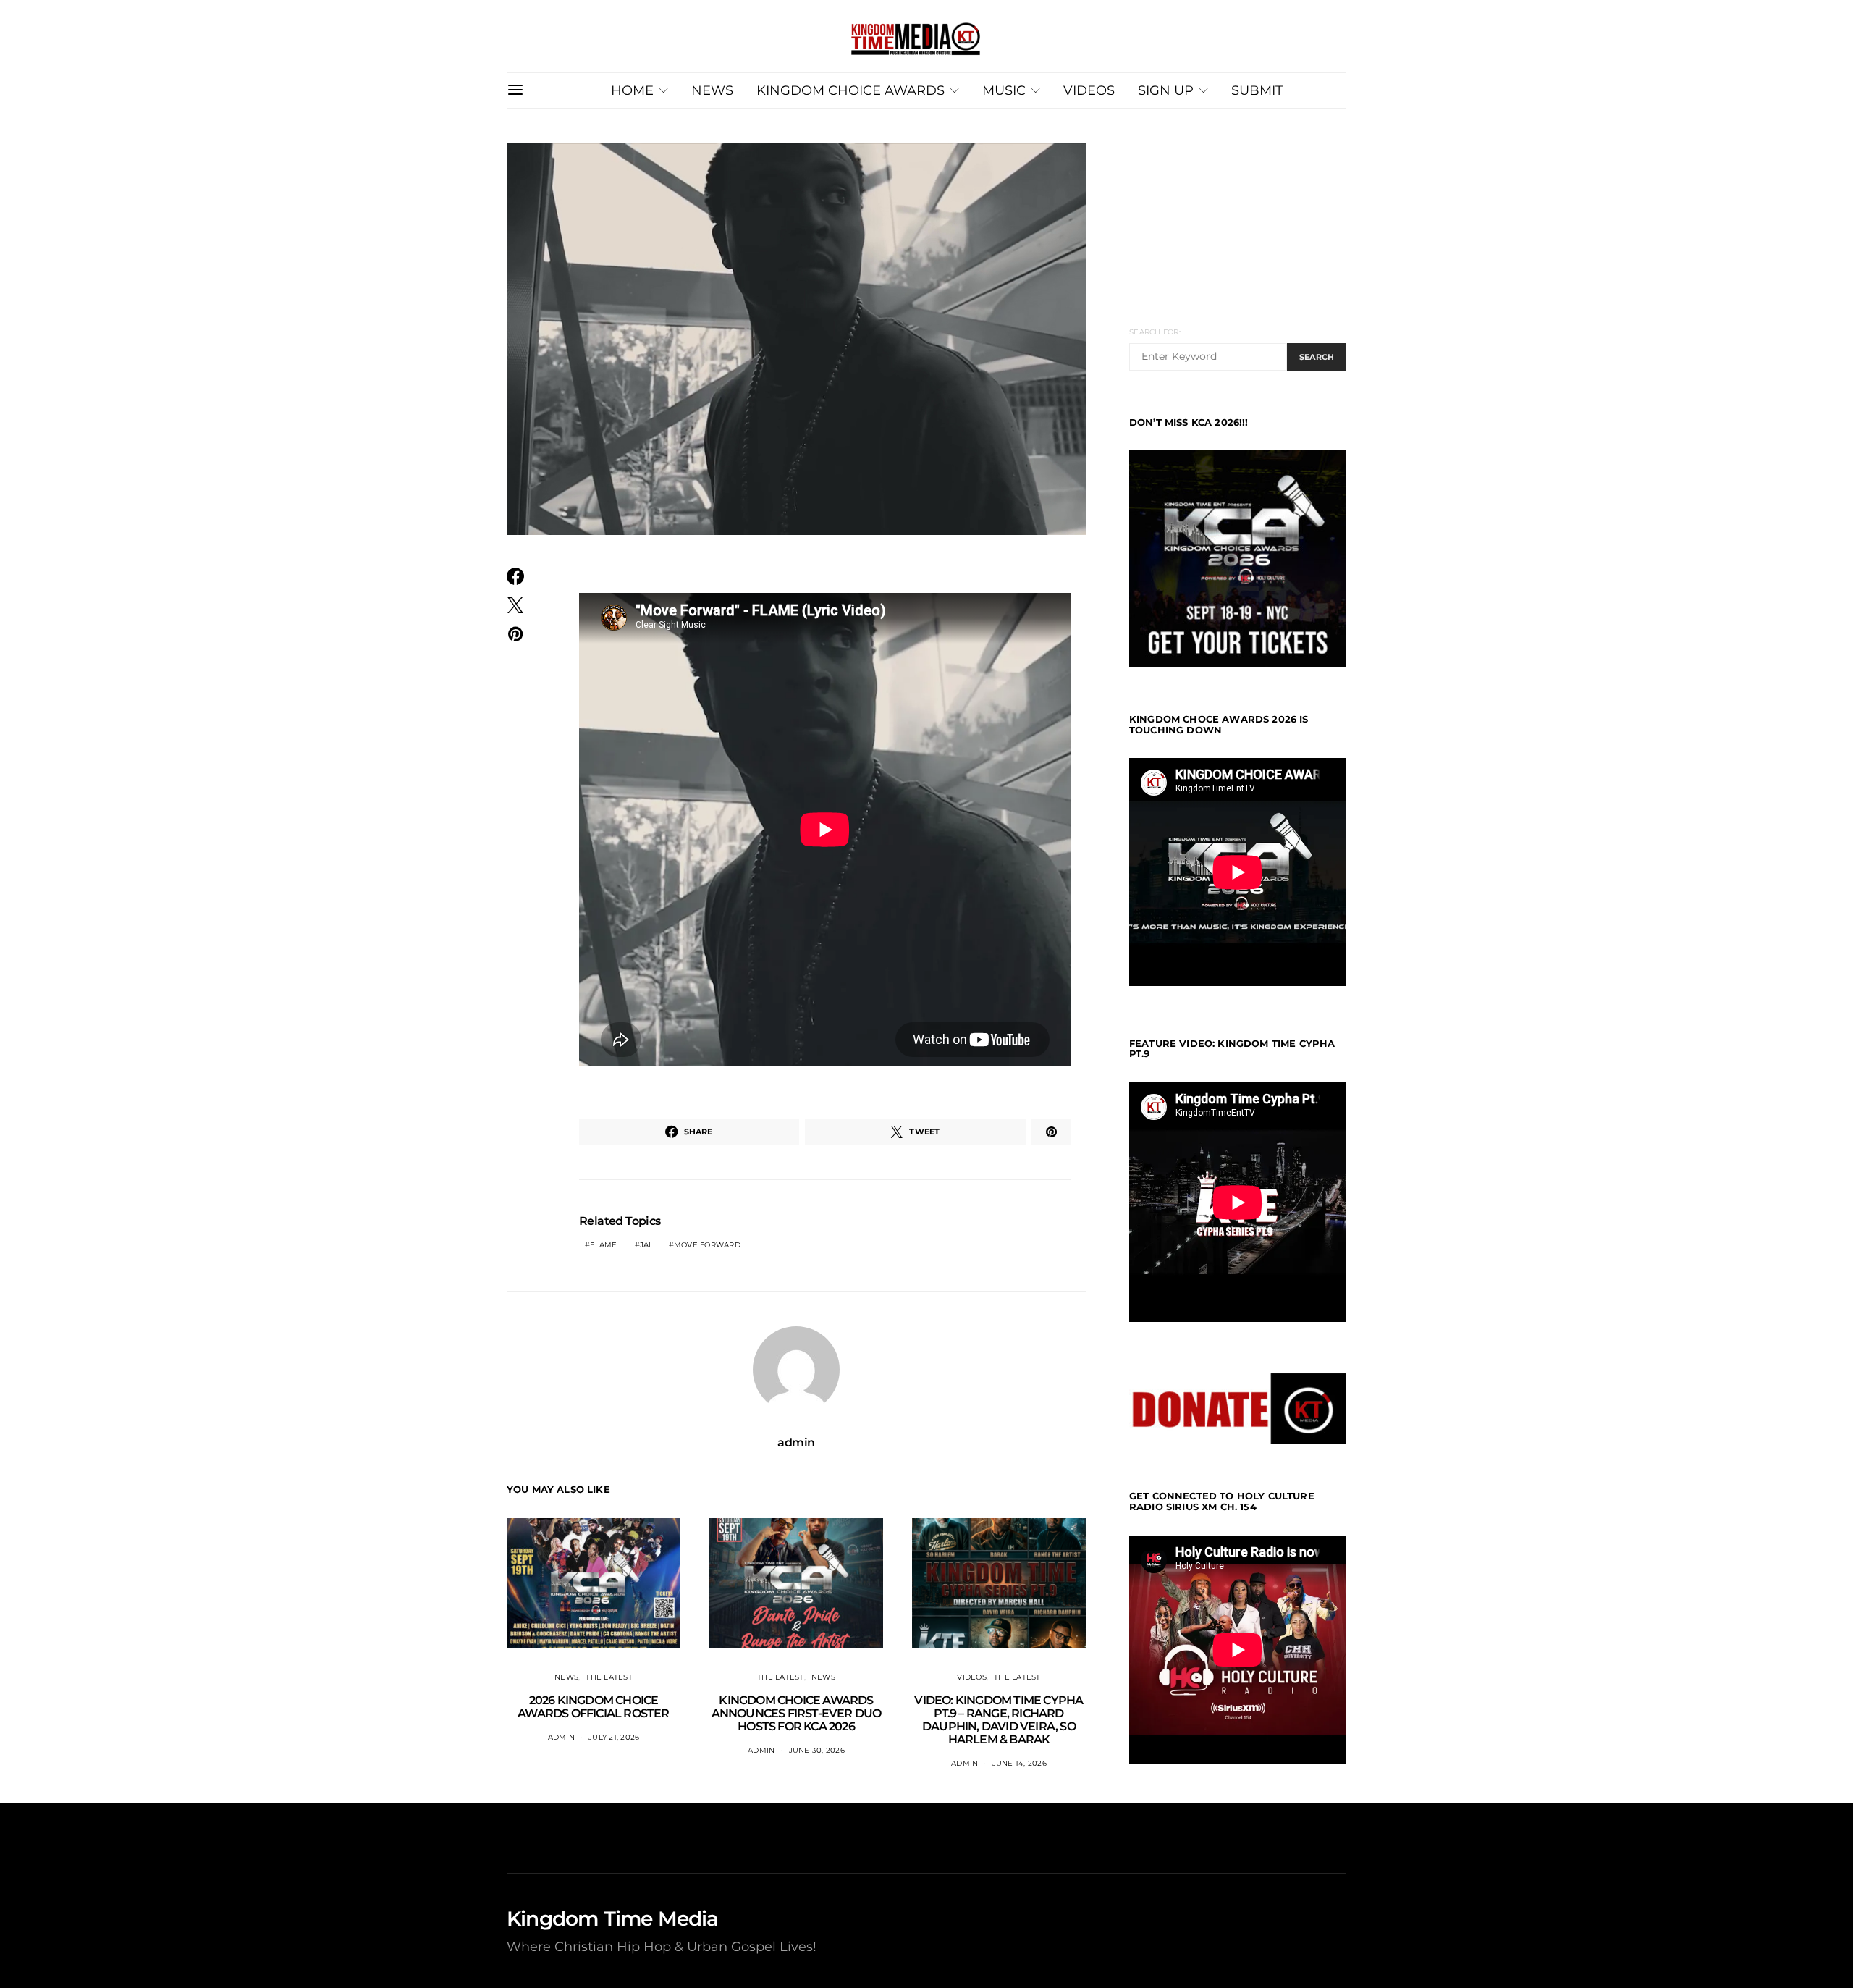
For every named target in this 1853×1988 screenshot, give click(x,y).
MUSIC (1004, 90)
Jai (646, 1245)
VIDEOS (1089, 90)
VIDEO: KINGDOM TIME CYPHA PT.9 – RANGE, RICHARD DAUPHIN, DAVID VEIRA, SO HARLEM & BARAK (999, 1720)
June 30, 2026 (817, 1750)
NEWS (712, 90)
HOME (632, 90)
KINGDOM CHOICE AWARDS (850, 90)
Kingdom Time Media (613, 1918)
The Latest (609, 1677)
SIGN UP (1166, 90)
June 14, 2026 (1020, 1763)
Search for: (1155, 332)
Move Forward (707, 1245)
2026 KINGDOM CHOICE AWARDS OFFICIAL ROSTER (593, 1707)
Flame (603, 1245)
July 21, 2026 (614, 1737)
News (566, 1677)
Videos (972, 1677)
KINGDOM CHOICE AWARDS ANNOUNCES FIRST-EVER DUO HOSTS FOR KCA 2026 (797, 1713)
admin (796, 1442)
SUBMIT (1257, 90)
